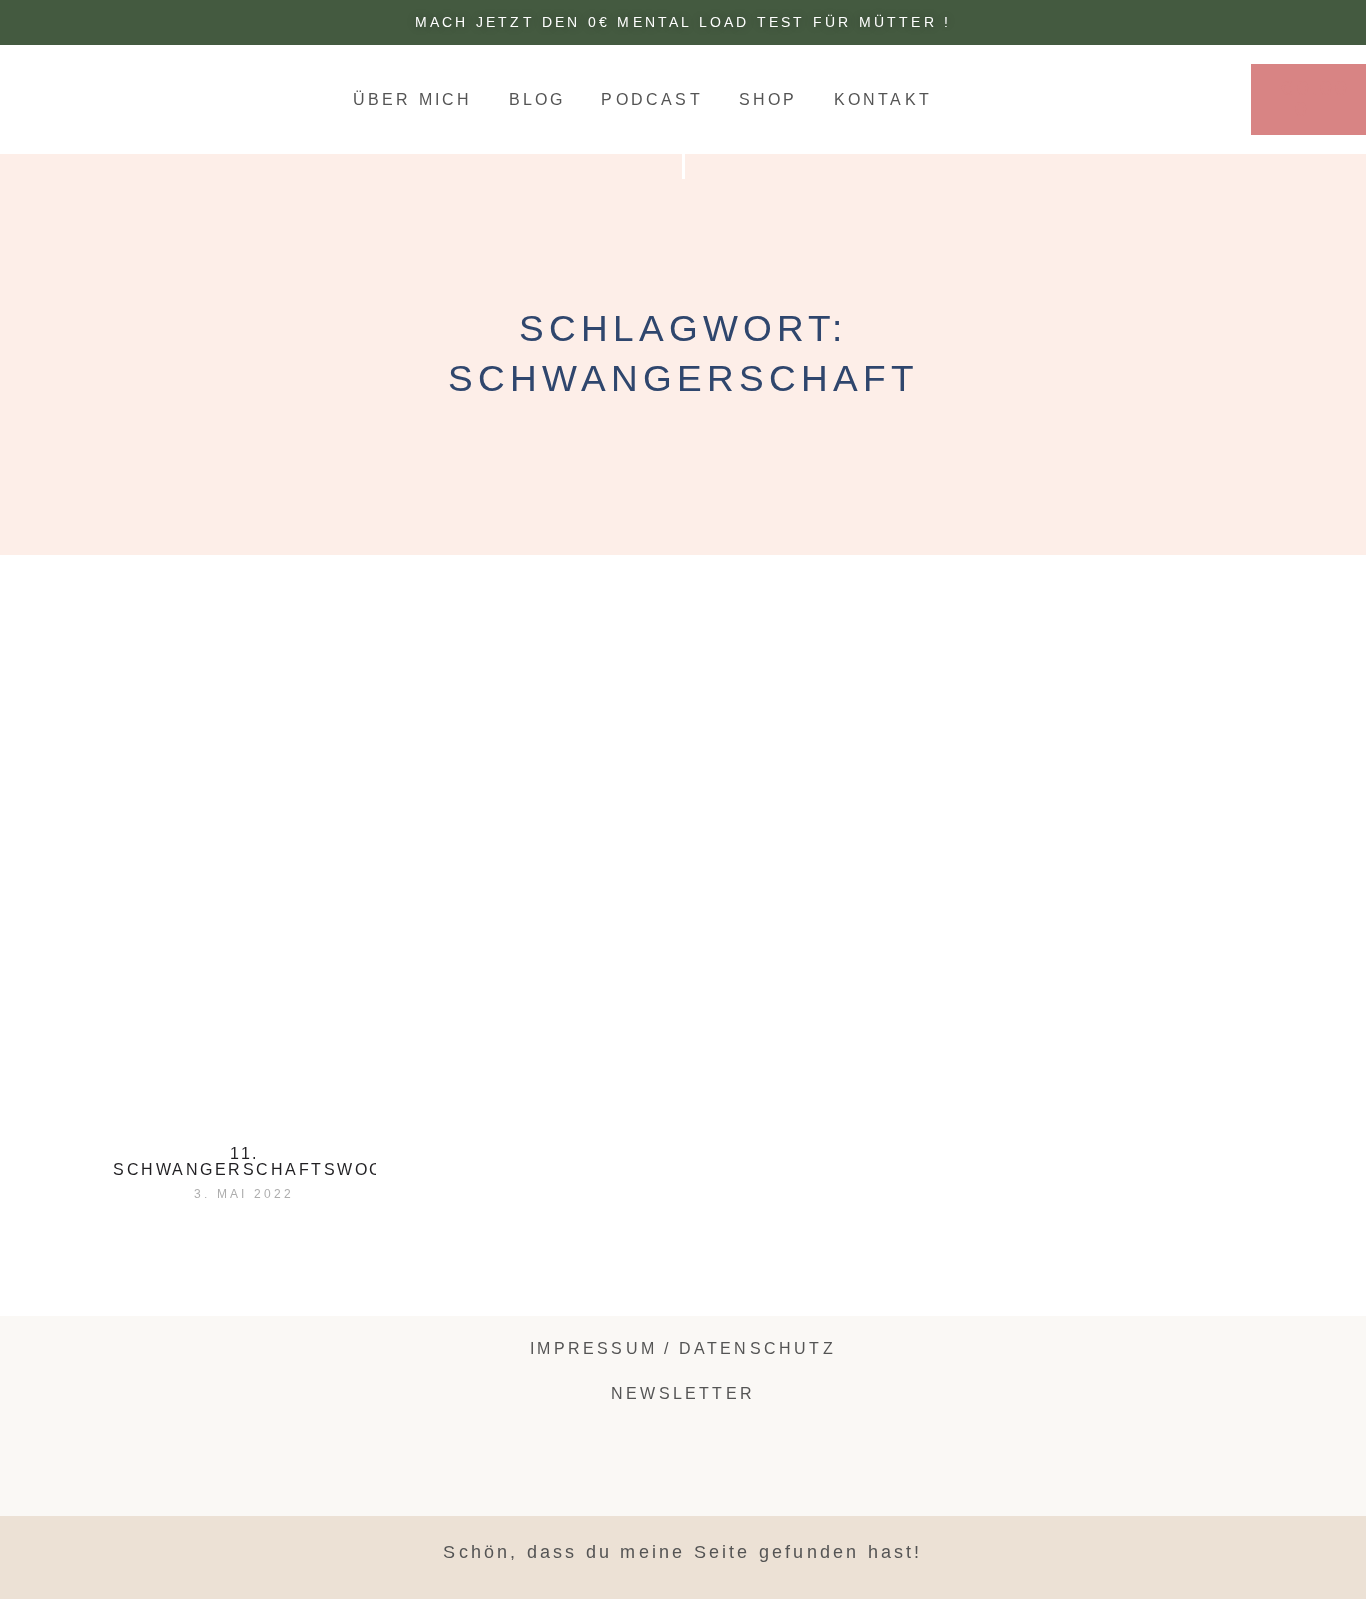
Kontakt (883, 99)
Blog (537, 99)
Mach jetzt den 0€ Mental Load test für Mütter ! (683, 22)
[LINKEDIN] (1197, 98)
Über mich (413, 99)
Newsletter (683, 1393)
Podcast (651, 99)
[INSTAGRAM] (1169, 98)
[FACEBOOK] (1070, 1356)
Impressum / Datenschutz (683, 1348)
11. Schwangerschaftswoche (262, 1161)
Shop (768, 99)
